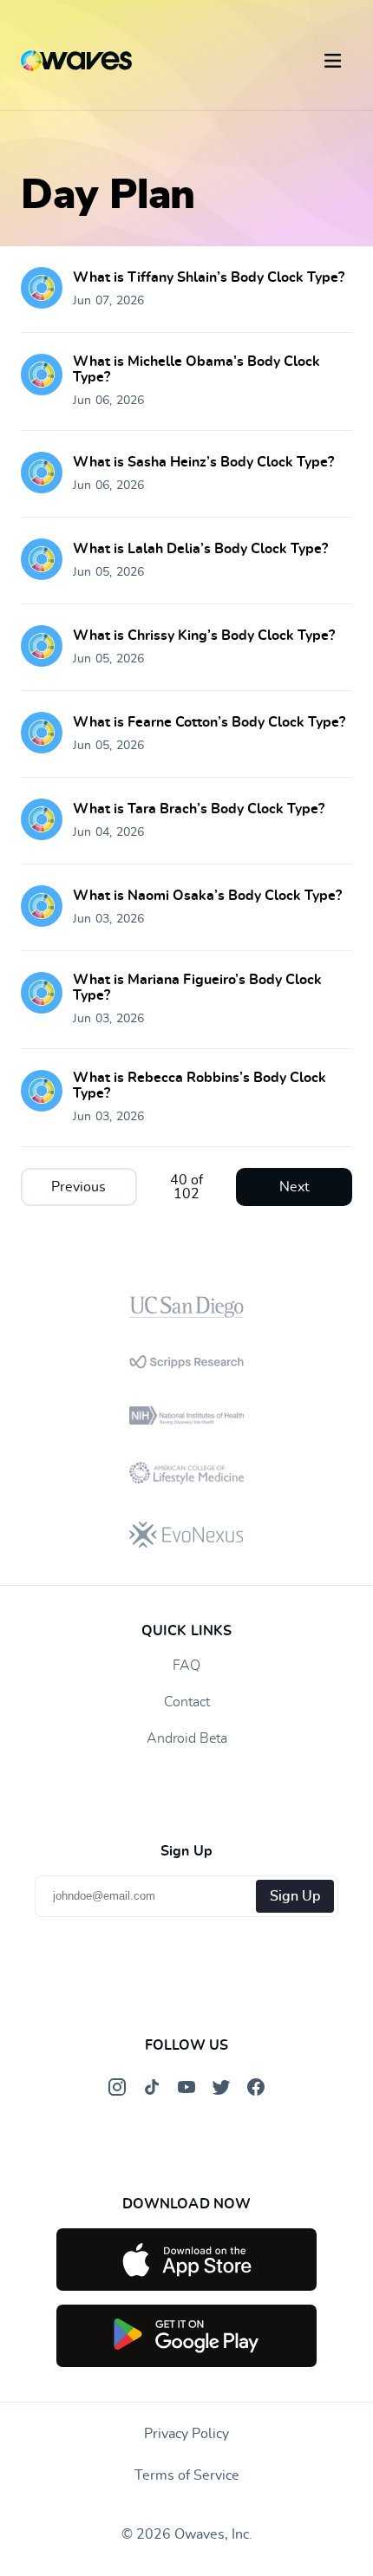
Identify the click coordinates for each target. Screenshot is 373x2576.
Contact (187, 1702)
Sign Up (295, 1896)
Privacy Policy (186, 2434)
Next (294, 1187)
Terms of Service (187, 2475)
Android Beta (187, 1738)
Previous (79, 1187)
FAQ (186, 1666)
